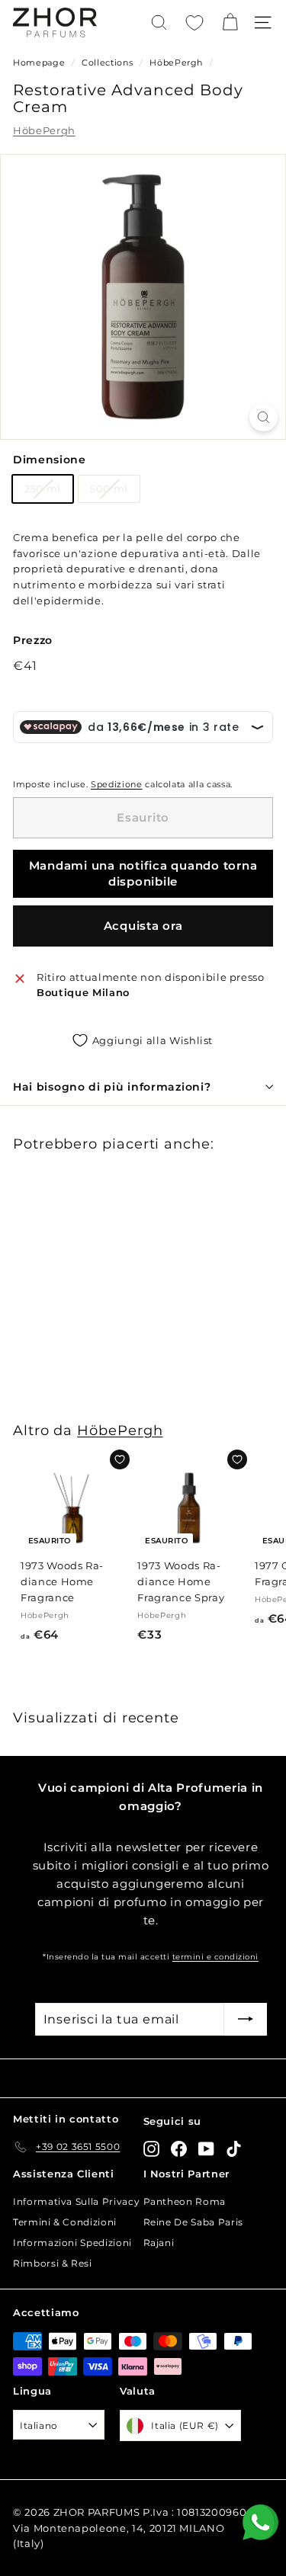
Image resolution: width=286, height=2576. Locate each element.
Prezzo (33, 640)
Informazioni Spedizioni (72, 2243)
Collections (109, 62)
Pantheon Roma (185, 2201)
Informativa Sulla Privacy (76, 2201)
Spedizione (117, 784)
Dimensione (50, 460)
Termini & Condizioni (65, 2222)
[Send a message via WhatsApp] (260, 2522)
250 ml (43, 489)
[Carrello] (230, 22)
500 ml (109, 489)
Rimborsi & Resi (53, 2263)
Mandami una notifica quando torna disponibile (143, 873)
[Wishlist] (194, 23)
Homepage (39, 62)
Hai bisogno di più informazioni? (112, 1087)
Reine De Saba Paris (193, 2222)
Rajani (159, 2243)
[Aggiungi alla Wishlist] (120, 1459)
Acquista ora (143, 926)
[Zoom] (264, 417)
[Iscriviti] (246, 2020)
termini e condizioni (215, 1957)
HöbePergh (176, 62)
